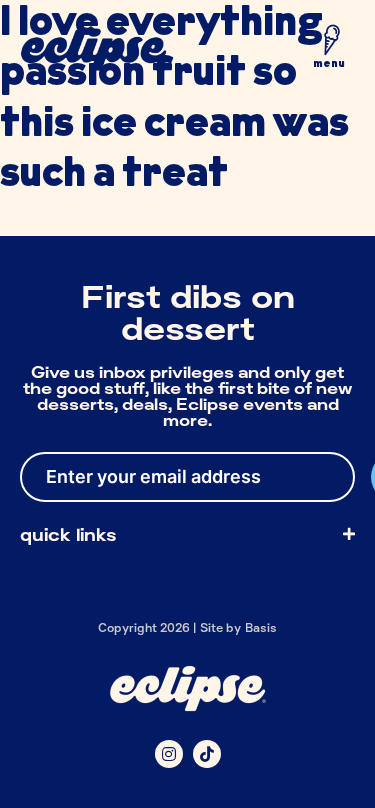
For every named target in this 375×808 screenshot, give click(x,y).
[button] (329, 51)
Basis (261, 627)
